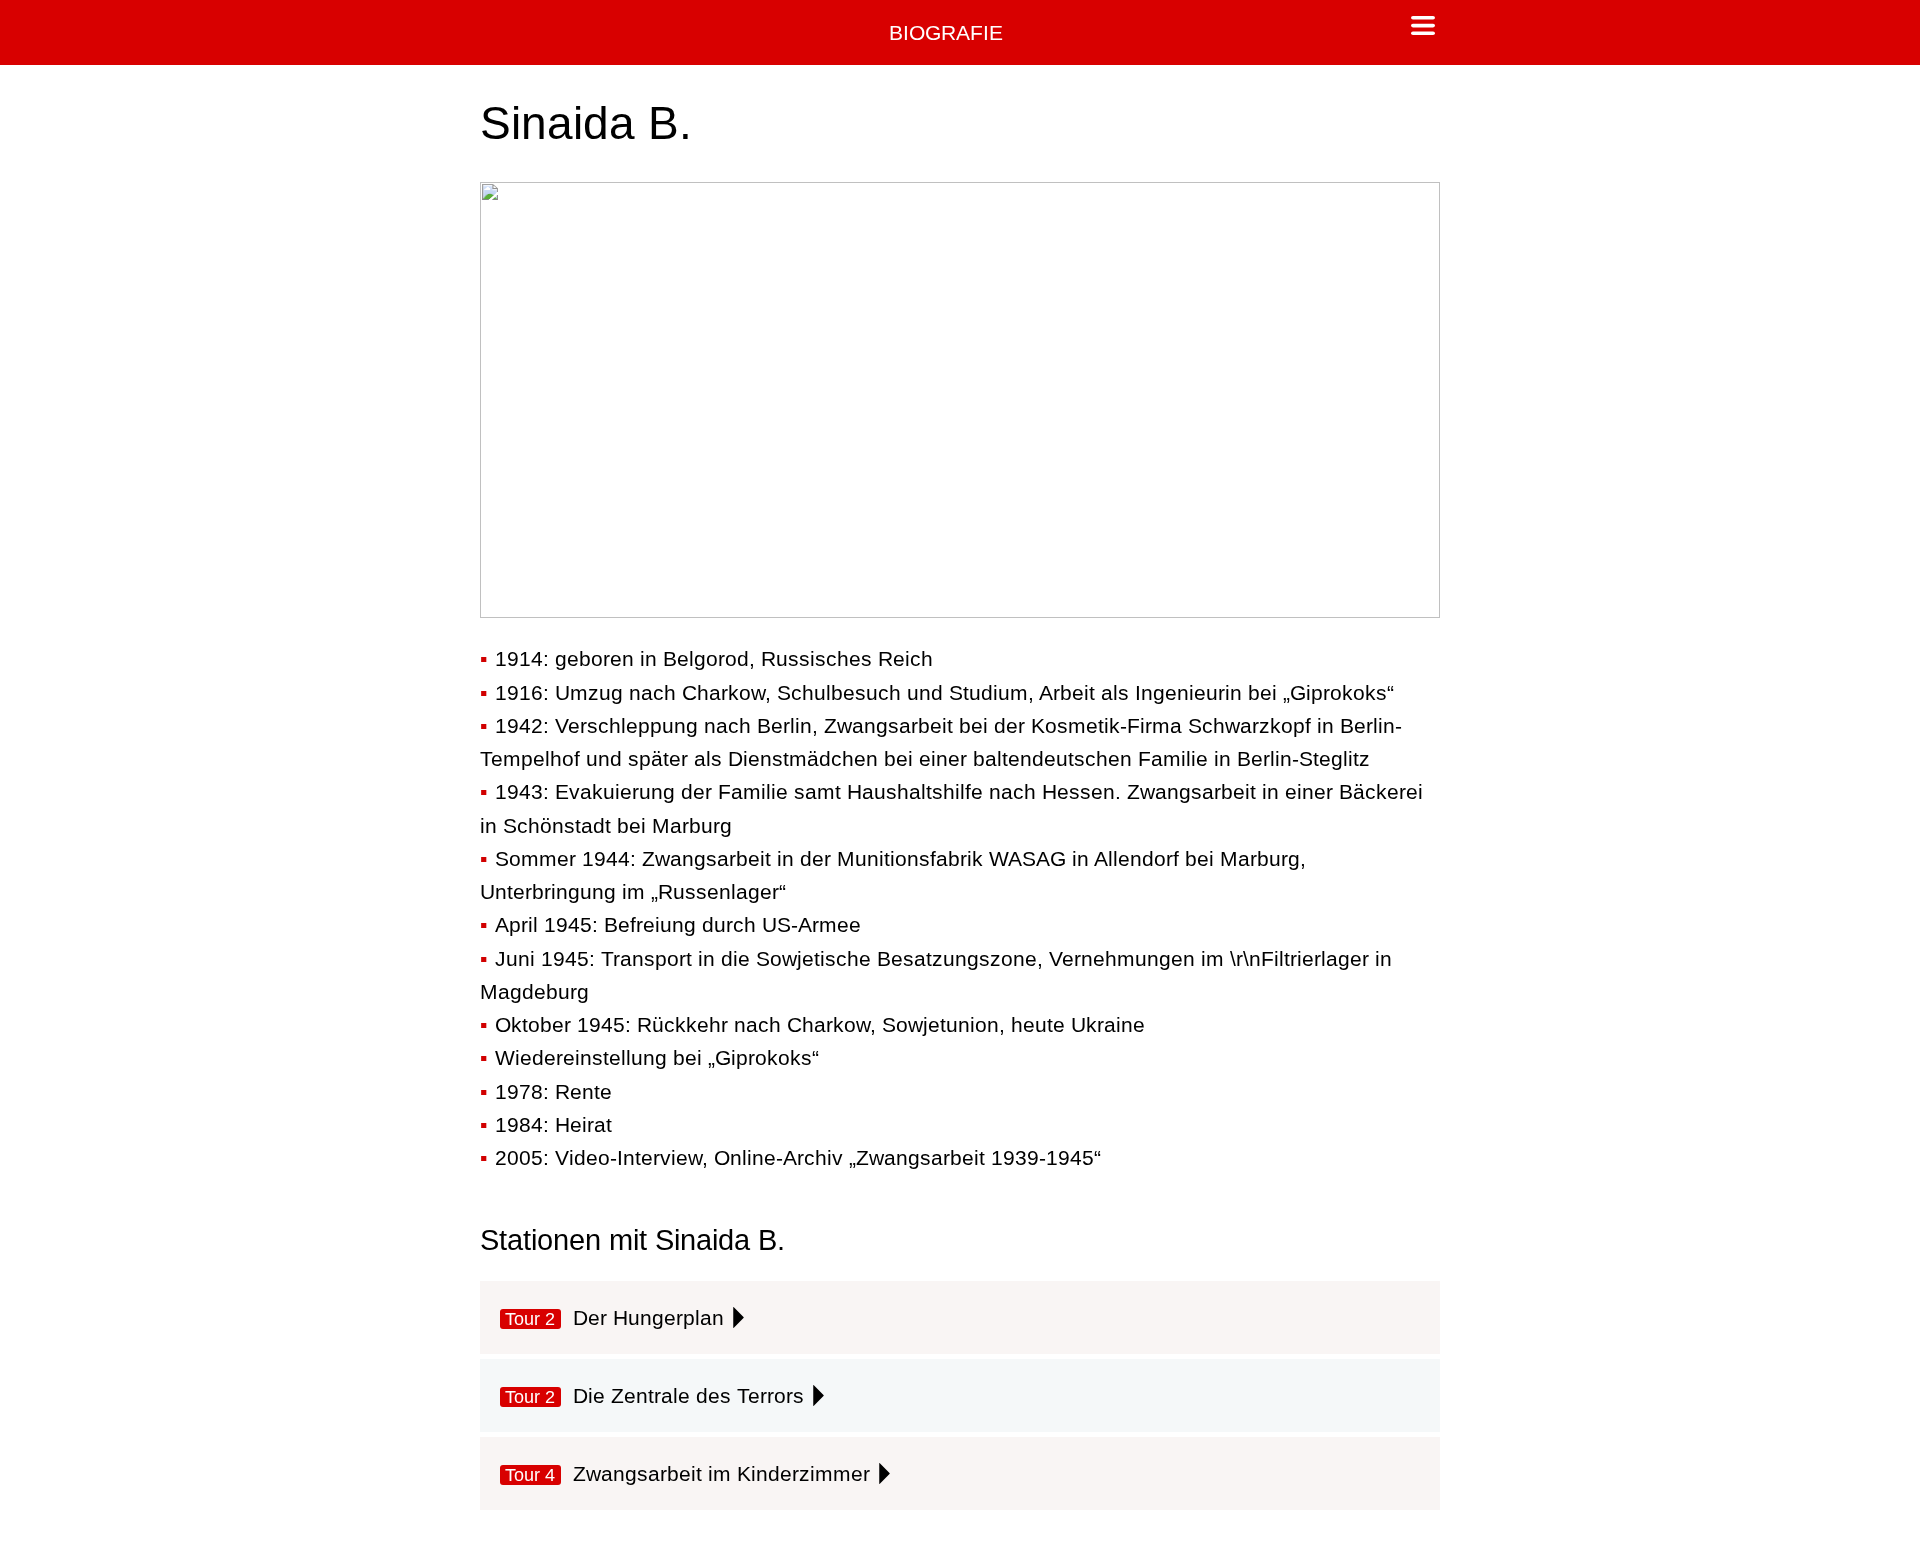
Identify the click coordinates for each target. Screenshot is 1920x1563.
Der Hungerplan (614, 1317)
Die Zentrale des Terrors (654, 1395)
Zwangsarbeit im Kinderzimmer (687, 1473)
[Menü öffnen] (1423, 28)
